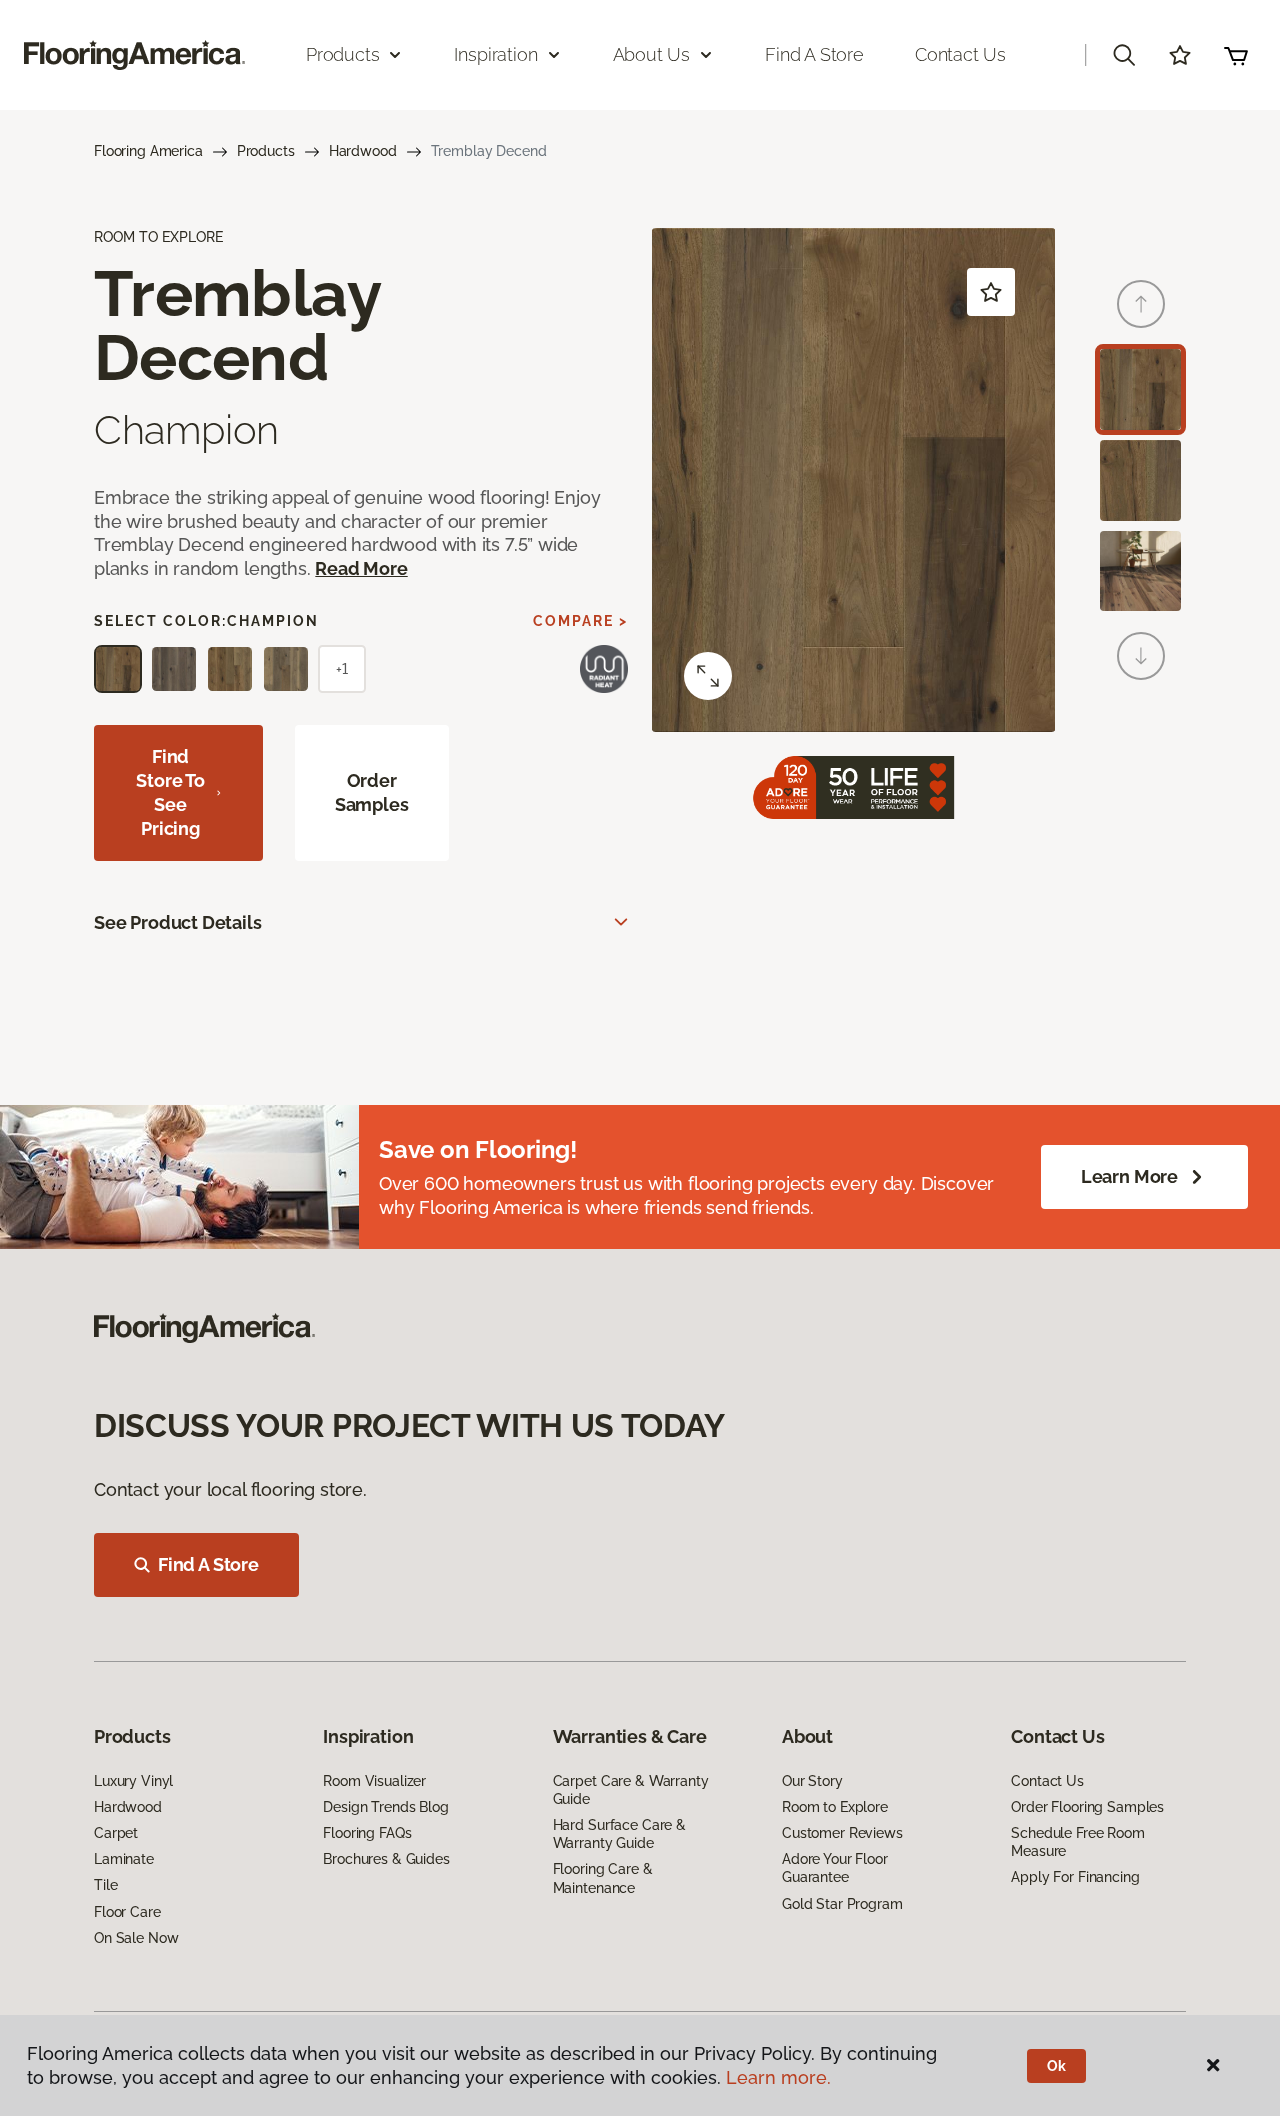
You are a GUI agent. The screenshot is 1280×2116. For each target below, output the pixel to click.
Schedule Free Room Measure (1077, 1842)
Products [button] (343, 54)
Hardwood (363, 151)
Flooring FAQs (367, 1833)
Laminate (124, 1859)
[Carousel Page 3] (1140, 571)
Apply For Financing (1075, 1877)
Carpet (116, 1833)
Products (266, 151)
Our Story (812, 1781)
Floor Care (127, 1912)
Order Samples (372, 792)
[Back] (1141, 304)
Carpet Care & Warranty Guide (631, 1790)
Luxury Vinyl (133, 1781)
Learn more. (778, 2077)
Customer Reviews (842, 1833)
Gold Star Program (842, 1904)
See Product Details (178, 922)
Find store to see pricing (170, 792)
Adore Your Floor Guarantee (835, 1868)
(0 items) (1236, 55)
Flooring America (148, 151)
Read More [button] (361, 568)
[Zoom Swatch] (708, 676)
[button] (1124, 55)
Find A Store (208, 1564)
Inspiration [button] (495, 54)
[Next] (1141, 656)
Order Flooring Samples (1087, 1807)
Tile (105, 1885)
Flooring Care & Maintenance (603, 1878)
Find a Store (814, 54)
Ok (1056, 2066)
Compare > (580, 621)
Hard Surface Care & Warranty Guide (619, 1834)
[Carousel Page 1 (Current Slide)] (1140, 389)
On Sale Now (136, 1938)
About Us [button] (652, 54)
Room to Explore (835, 1807)
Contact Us (960, 54)
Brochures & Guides (386, 1859)
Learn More (1129, 1176)
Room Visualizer (374, 1781)
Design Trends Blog (385, 1807)
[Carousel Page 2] (1140, 480)
